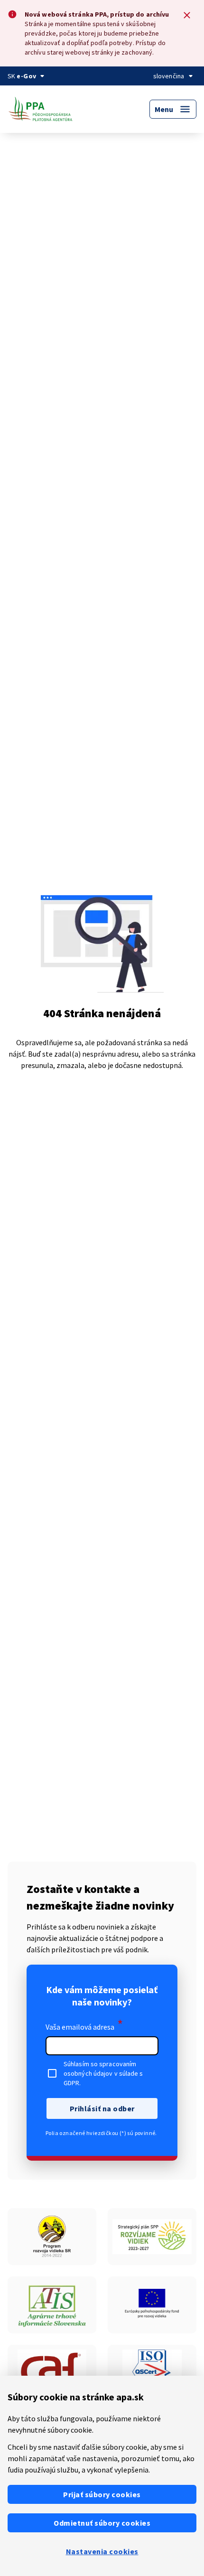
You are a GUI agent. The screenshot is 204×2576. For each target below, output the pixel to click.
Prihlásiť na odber (102, 2108)
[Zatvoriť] (187, 15)
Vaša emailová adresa (84, 2025)
